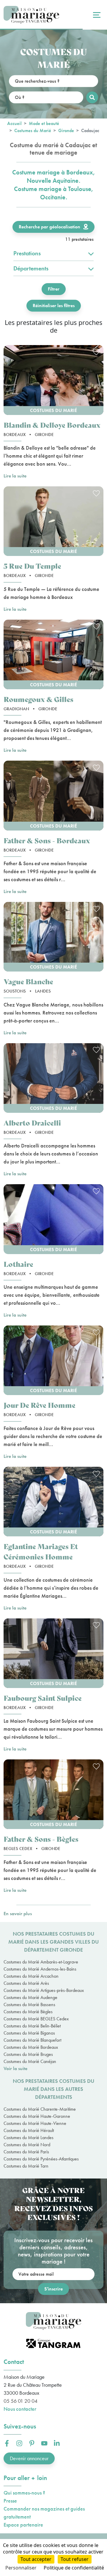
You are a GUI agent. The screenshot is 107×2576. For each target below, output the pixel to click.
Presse (10, 2501)
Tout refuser (75, 2559)
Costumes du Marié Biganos (29, 2033)
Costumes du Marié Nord (27, 2145)
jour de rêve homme (40, 1405)
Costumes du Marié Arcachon (31, 1976)
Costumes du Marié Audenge (30, 1997)
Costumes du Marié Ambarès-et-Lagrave (41, 1962)
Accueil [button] (14, 123)
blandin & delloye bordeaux (52, 425)
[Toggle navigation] (96, 15)
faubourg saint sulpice (43, 1698)
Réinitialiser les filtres (54, 306)
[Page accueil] (31, 15)
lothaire (18, 1264)
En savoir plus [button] (18, 1914)
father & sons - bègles (41, 1839)
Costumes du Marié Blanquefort (32, 2040)
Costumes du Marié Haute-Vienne (35, 2123)
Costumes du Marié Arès (26, 1983)
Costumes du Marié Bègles (28, 2012)
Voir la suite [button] (15, 2068)
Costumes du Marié (33, 130)
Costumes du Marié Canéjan (30, 2061)
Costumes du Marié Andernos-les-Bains (40, 1969)
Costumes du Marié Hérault (29, 2130)
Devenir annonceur (29, 2458)
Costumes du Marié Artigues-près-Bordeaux (44, 1990)
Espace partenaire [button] (23, 2525)
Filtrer (54, 289)
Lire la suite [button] (15, 476)
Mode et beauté (44, 123)
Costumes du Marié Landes (29, 2137)
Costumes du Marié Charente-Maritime (40, 2109)
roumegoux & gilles (38, 699)
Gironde (66, 130)
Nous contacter (20, 2409)
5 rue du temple (32, 566)
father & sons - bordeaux (47, 840)
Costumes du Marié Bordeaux (31, 2047)
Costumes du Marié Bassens (29, 2004)
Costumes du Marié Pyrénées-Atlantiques (41, 2159)
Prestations (27, 253)
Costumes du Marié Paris (26, 2152)
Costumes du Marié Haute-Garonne (37, 2116)
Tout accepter (36, 2559)
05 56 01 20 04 (21, 2401)
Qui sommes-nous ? (24, 2493)
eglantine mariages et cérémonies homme (41, 1551)
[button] (53, 380)
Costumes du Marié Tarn (26, 2166)
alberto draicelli (32, 1122)
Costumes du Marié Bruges (28, 2054)
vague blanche (28, 981)
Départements (31, 268)
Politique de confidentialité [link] (74, 2568)
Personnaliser (21, 2568)
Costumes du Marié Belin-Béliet (32, 2026)
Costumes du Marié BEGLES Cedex (36, 2019)
